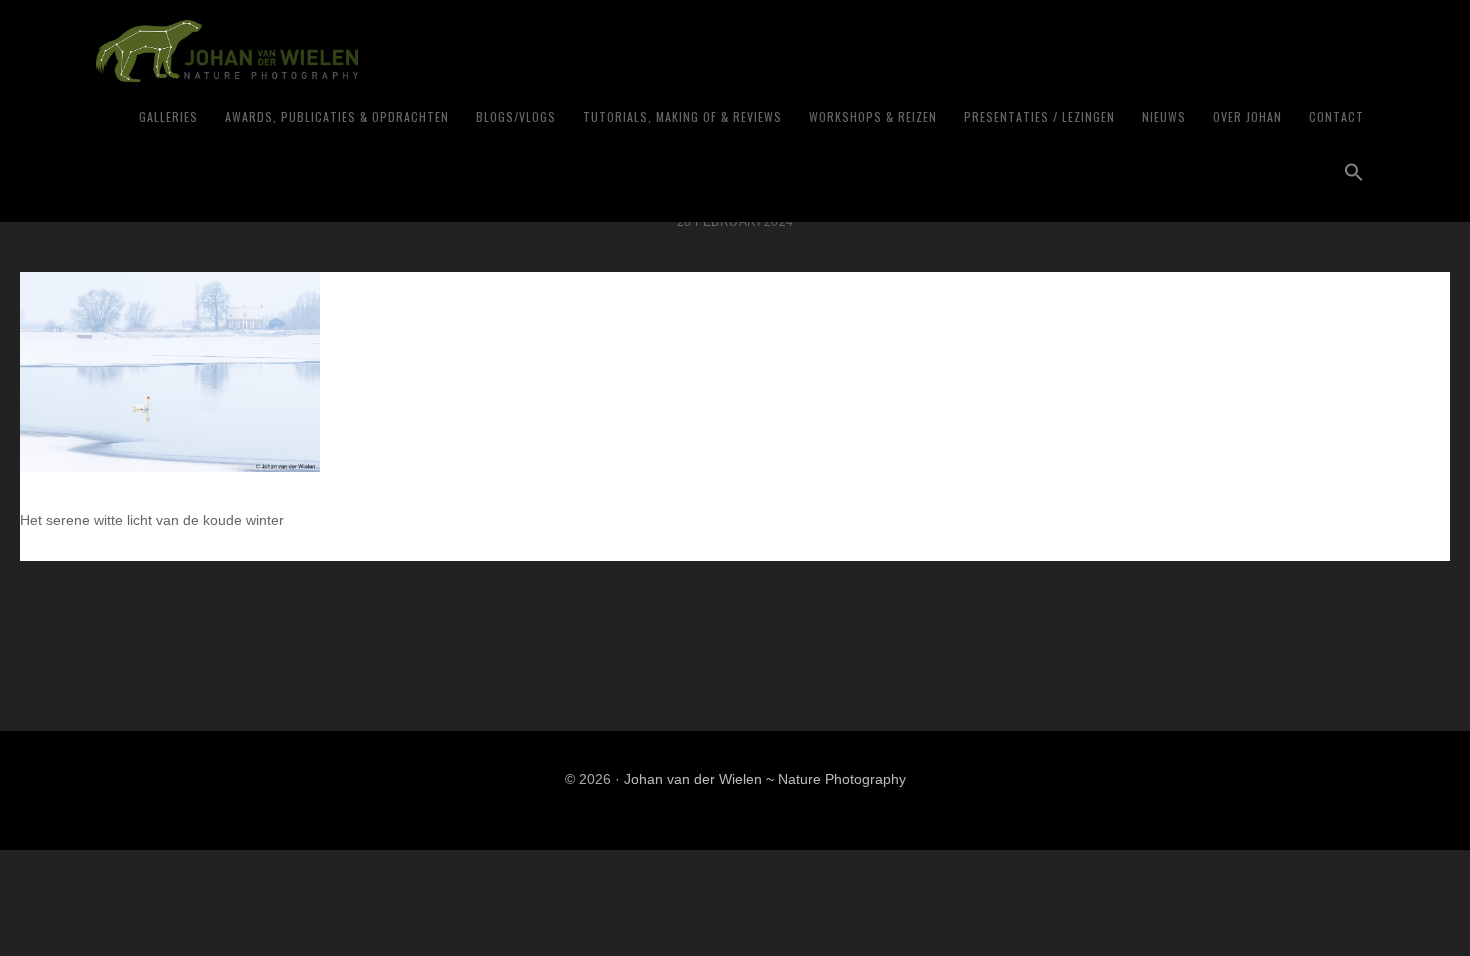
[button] (1354, 172)
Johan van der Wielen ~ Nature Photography (344, 51)
